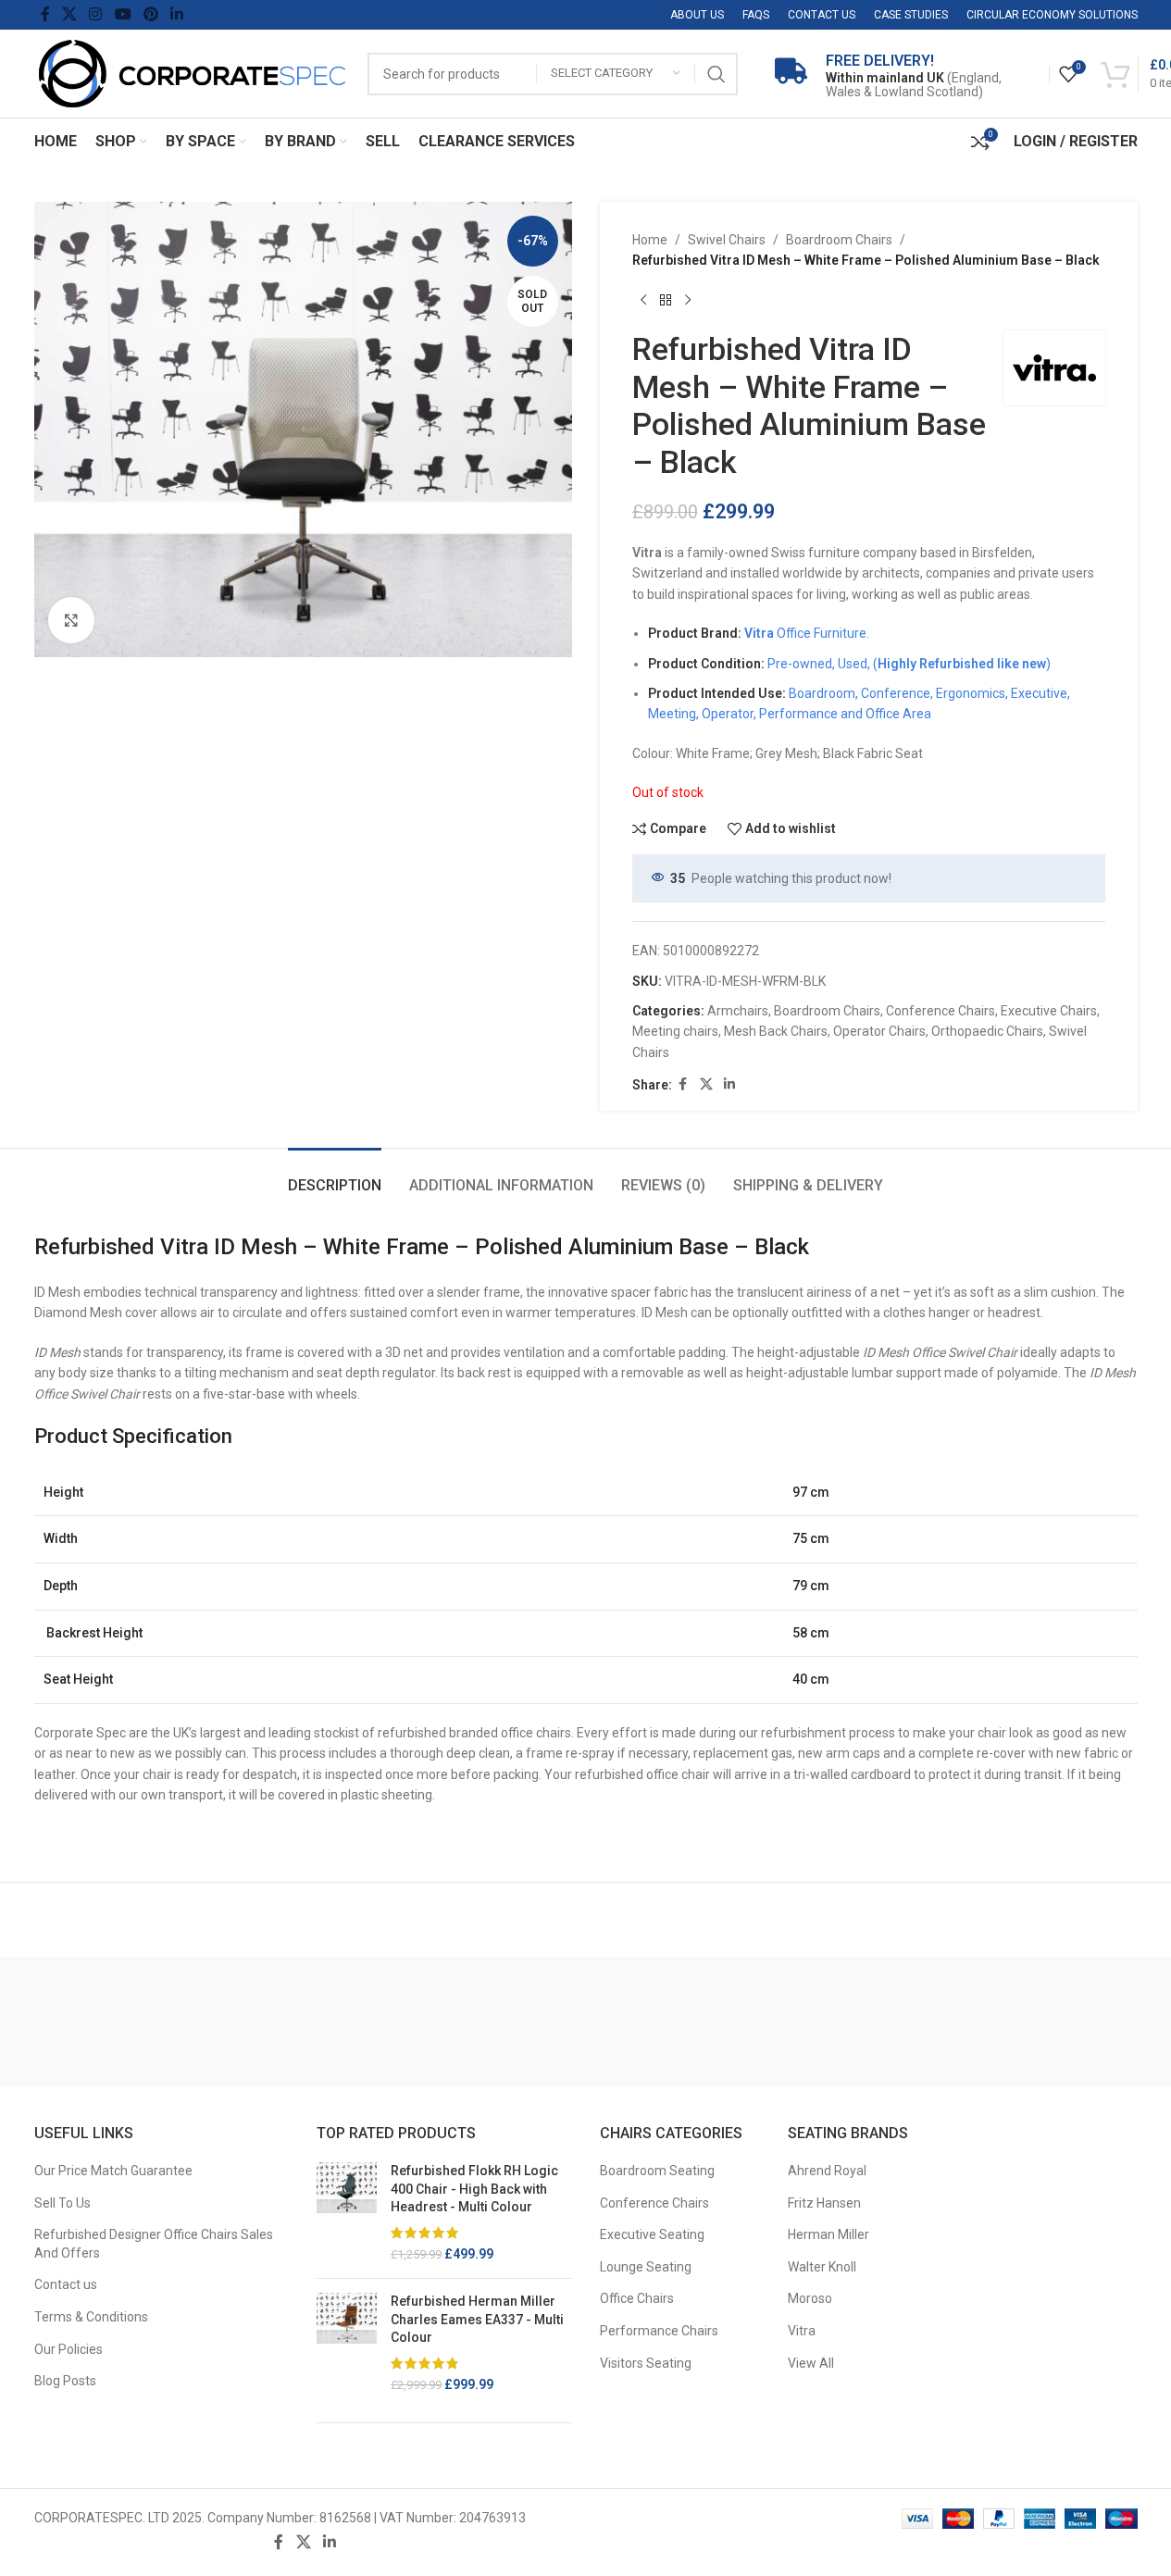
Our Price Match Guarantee (113, 2171)
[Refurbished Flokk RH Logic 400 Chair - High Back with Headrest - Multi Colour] (347, 2213)
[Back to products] (666, 301)
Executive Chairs (1049, 1011)
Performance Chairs (659, 2331)
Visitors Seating (646, 2363)
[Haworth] (925, 2022)
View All (811, 2363)
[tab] (335, 1176)
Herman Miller (828, 2234)
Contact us (66, 2284)
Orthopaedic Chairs (987, 1031)
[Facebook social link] (45, 14)
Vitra (802, 2331)
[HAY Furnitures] (789, 2022)
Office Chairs (637, 2298)
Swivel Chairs (727, 240)
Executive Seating (652, 2234)
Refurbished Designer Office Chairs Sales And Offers (154, 2244)
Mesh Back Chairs (776, 1031)
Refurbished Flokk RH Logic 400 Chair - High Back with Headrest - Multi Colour (474, 2189)
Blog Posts (65, 2381)
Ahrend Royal (827, 2171)
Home (650, 240)
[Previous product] (643, 301)
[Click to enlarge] (71, 620)
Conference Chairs (941, 1011)
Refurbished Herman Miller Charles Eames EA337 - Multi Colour (477, 2319)
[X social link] (70, 14)
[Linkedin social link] (177, 14)
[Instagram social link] (96, 14)
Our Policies (69, 2349)
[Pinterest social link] (150, 14)
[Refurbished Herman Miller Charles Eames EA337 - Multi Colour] (347, 2344)
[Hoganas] (383, 2022)
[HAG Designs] (1060, 2022)
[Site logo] (192, 72)
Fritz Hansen (824, 2203)
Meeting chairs (675, 1031)
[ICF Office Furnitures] (112, 2022)
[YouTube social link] (123, 14)
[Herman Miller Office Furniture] (654, 2022)
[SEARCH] (716, 74)
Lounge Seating (646, 2267)
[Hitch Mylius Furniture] (518, 2022)
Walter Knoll (822, 2267)
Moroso (810, 2298)
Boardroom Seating (657, 2171)
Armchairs (738, 1011)
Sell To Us (62, 2203)
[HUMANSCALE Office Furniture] (247, 2022)
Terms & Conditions (91, 2317)
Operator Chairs (879, 1031)
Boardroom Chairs (839, 240)
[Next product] (688, 301)
